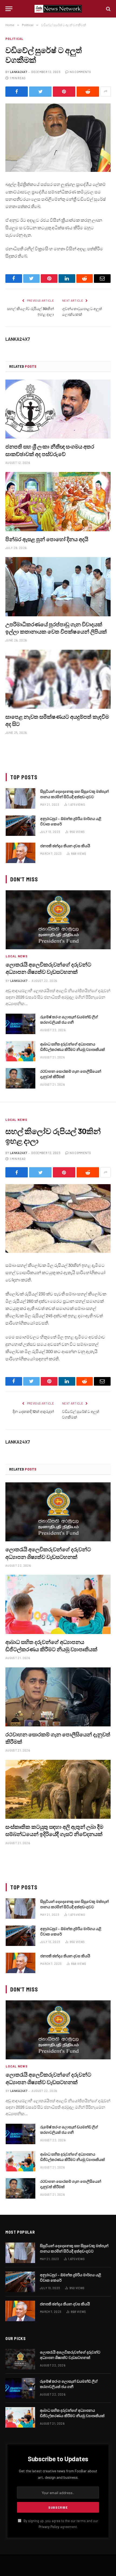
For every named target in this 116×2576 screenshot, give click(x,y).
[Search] (108, 9)
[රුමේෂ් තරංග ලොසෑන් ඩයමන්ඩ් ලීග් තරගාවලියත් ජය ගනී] (21, 1024)
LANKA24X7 (18, 72)
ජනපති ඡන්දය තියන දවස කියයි (65, 846)
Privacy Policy (49, 2527)
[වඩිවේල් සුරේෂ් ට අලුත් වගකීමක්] (58, 138)
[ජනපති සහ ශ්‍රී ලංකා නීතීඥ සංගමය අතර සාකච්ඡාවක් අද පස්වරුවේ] (58, 409)
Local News (16, 1120)
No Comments (80, 72)
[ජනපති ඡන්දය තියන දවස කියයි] (21, 853)
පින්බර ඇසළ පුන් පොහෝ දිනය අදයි (47, 539)
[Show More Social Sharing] (105, 92)
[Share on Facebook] (17, 92)
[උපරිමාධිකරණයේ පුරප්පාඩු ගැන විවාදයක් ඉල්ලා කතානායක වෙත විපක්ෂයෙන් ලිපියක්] (58, 587)
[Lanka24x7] (58, 9)
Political (14, 39)
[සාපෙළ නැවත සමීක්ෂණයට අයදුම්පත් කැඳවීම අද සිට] (58, 679)
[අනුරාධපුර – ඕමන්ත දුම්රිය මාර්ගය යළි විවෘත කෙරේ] (21, 826)
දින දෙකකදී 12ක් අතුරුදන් (33, 1411)
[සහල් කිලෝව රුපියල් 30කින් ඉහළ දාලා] (58, 1219)
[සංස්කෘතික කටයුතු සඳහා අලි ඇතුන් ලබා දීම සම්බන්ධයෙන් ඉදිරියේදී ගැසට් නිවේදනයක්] (58, 1789)
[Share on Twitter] (40, 92)
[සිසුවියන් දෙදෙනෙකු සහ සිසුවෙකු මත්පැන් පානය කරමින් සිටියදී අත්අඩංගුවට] (21, 798)
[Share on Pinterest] (64, 92)
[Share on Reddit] (88, 92)
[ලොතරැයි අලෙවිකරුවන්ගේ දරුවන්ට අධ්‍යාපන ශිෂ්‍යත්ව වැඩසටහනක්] (58, 920)
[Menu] (9, 9)
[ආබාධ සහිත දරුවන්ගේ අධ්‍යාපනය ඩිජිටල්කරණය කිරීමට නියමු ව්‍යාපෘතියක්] (21, 1051)
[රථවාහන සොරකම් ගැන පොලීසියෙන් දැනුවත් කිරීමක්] (21, 1078)
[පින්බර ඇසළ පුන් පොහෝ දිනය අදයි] (58, 501)
